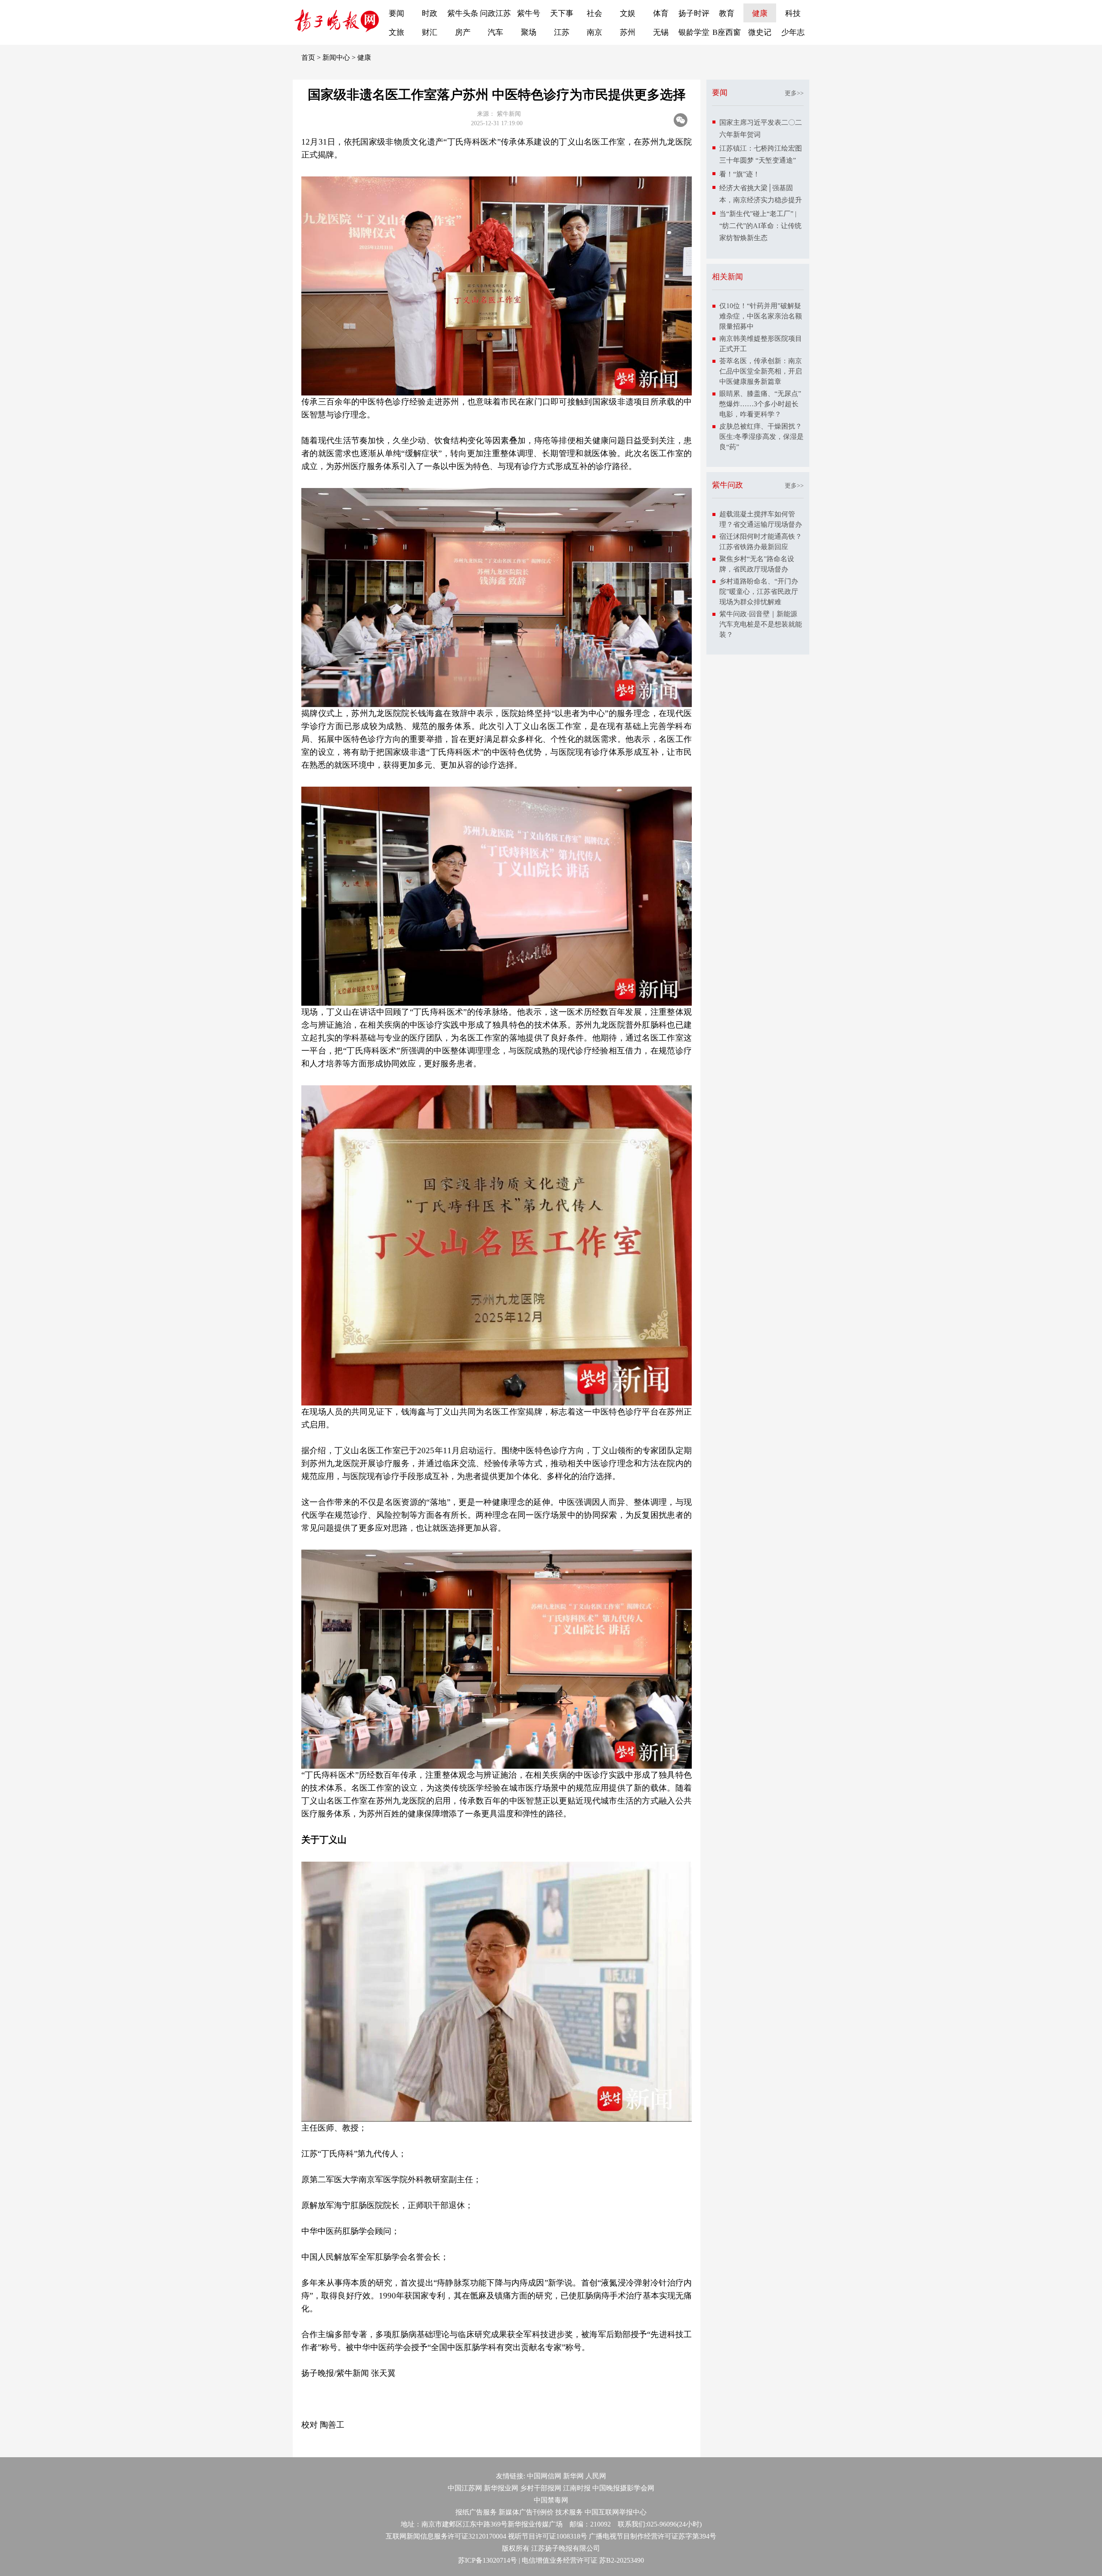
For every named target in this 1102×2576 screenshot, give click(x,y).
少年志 (793, 32)
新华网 (573, 2476)
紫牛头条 (463, 13)
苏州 (628, 32)
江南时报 (577, 2488)
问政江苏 (495, 13)
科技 (793, 13)
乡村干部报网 (541, 2488)
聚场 (529, 32)
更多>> (794, 93)
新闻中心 (336, 57)
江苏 (562, 32)
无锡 (661, 32)
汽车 (495, 32)
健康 (760, 13)
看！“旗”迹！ (740, 174)
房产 (463, 32)
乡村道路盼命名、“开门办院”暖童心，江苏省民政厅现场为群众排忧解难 (759, 591)
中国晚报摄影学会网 (623, 2488)
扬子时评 (694, 13)
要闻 (396, 13)
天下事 (562, 13)
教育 (727, 13)
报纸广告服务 (476, 2512)
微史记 (760, 32)
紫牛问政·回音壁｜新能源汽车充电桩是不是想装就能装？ (761, 624)
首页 (308, 57)
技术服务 (569, 2512)
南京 (594, 32)
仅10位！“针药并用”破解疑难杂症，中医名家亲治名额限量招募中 (761, 316)
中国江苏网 (465, 2488)
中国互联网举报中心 (616, 2512)
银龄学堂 (694, 32)
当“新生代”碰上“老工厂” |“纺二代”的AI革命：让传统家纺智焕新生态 (760, 226)
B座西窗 (727, 32)
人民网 (596, 2476)
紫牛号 (529, 13)
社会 (594, 13)
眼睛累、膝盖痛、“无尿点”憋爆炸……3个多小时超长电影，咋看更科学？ (760, 404)
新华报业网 (501, 2488)
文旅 (396, 32)
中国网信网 (544, 2476)
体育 (661, 13)
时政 (430, 13)
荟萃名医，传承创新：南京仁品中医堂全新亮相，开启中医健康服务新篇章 (761, 371)
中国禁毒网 (551, 2500)
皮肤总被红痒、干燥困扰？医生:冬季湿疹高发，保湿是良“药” (761, 437)
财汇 (430, 32)
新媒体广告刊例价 (526, 2512)
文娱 (628, 13)
